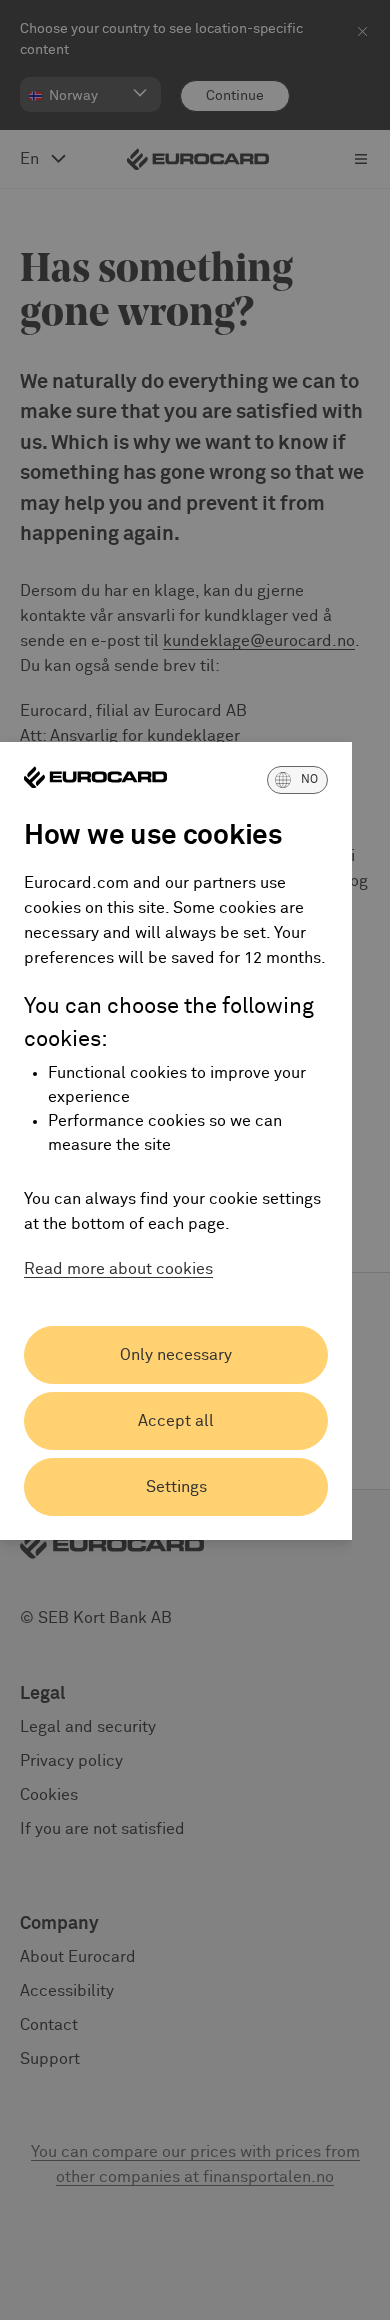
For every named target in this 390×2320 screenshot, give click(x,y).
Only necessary (176, 1355)
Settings (176, 1487)
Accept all (176, 1421)
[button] (297, 780)
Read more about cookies (118, 1269)
